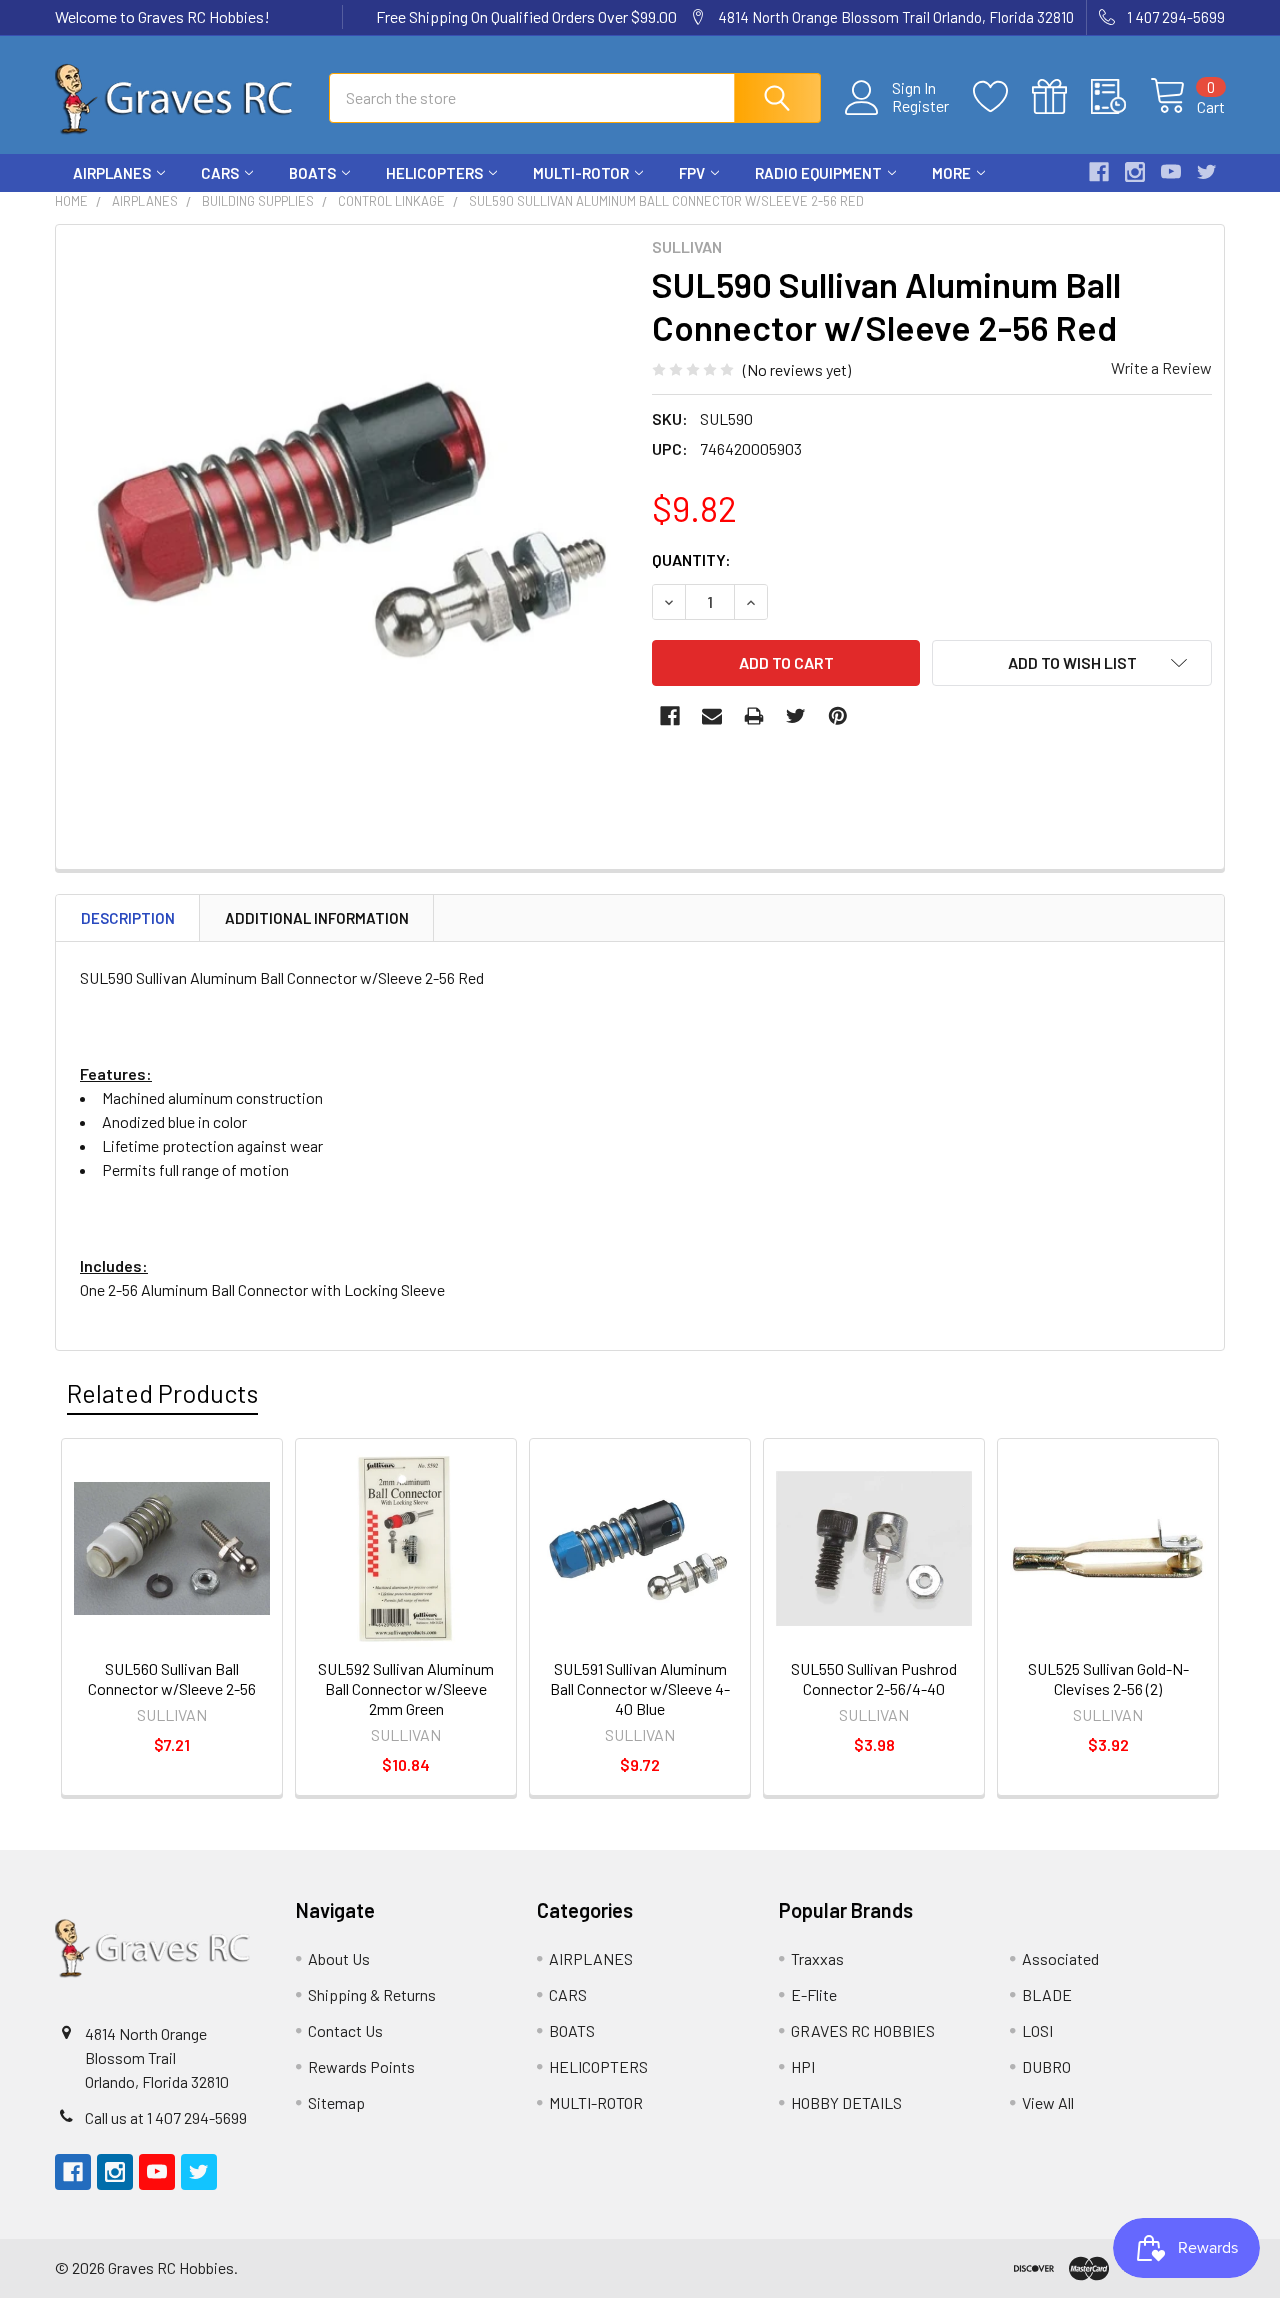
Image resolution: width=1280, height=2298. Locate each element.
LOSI (1037, 2030)
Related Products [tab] (162, 1393)
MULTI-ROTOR (581, 173)
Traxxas (817, 1958)
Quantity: (691, 559)
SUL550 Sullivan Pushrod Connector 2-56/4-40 (874, 1678)
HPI (803, 2066)
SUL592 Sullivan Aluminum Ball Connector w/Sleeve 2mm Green (406, 1688)
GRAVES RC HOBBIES (863, 2030)
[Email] (712, 716)
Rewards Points (361, 2066)
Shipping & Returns (372, 1994)
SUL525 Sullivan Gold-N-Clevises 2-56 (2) (1108, 1678)
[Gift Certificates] (1061, 97)
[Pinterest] (838, 716)
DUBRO (1046, 2066)
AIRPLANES (112, 173)
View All (1048, 2102)
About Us (339, 1958)
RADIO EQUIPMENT (818, 173)
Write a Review (1161, 367)
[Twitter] (1207, 172)
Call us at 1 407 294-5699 (166, 2117)
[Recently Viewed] (1120, 97)
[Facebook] (1099, 172)
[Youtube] (1171, 172)
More (951, 173)
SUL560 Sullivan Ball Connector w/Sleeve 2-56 (172, 1678)
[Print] (754, 716)
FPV (692, 173)
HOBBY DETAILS (846, 2102)
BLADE (1047, 1994)
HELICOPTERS (434, 173)
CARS (220, 173)
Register (920, 106)
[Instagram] (1135, 172)
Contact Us (345, 2030)
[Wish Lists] (1002, 97)
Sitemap (336, 2102)
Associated (1060, 1958)
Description (128, 918)
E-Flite (814, 1994)
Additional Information (317, 918)
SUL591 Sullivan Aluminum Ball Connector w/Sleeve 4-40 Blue (640, 1688)
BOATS (312, 173)
